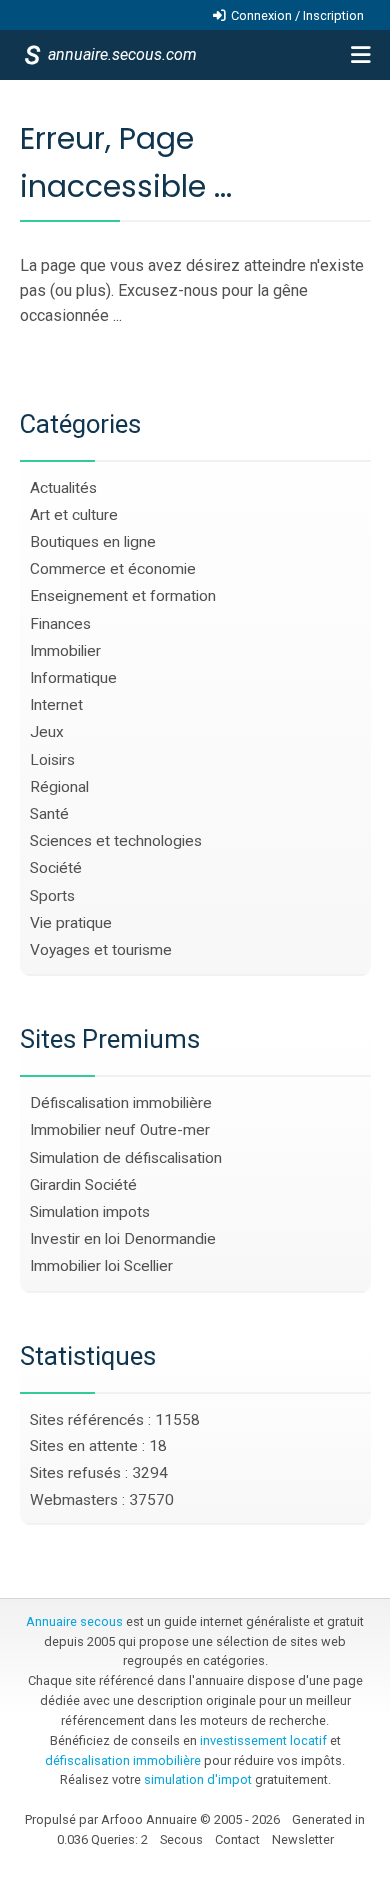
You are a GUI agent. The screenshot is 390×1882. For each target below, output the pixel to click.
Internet (56, 705)
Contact (237, 1839)
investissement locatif (263, 1740)
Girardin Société (83, 1185)
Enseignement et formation (123, 596)
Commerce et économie (113, 569)
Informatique (73, 678)
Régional (59, 787)
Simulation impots (90, 1212)
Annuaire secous (74, 1621)
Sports (52, 896)
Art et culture (74, 515)
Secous (181, 1839)
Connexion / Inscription (297, 15)
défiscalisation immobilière (123, 1760)
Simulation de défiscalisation (126, 1158)
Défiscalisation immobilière (121, 1103)
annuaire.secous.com (121, 54)
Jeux (47, 732)
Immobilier (65, 651)
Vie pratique (71, 923)
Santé (49, 814)
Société (56, 868)
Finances (60, 624)
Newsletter (303, 1839)
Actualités (63, 488)
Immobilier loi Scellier (101, 1266)
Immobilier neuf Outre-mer (120, 1130)
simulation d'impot (198, 1779)
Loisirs (52, 760)
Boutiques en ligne (93, 542)
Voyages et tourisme (101, 950)
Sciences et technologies (116, 841)
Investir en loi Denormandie (123, 1239)
